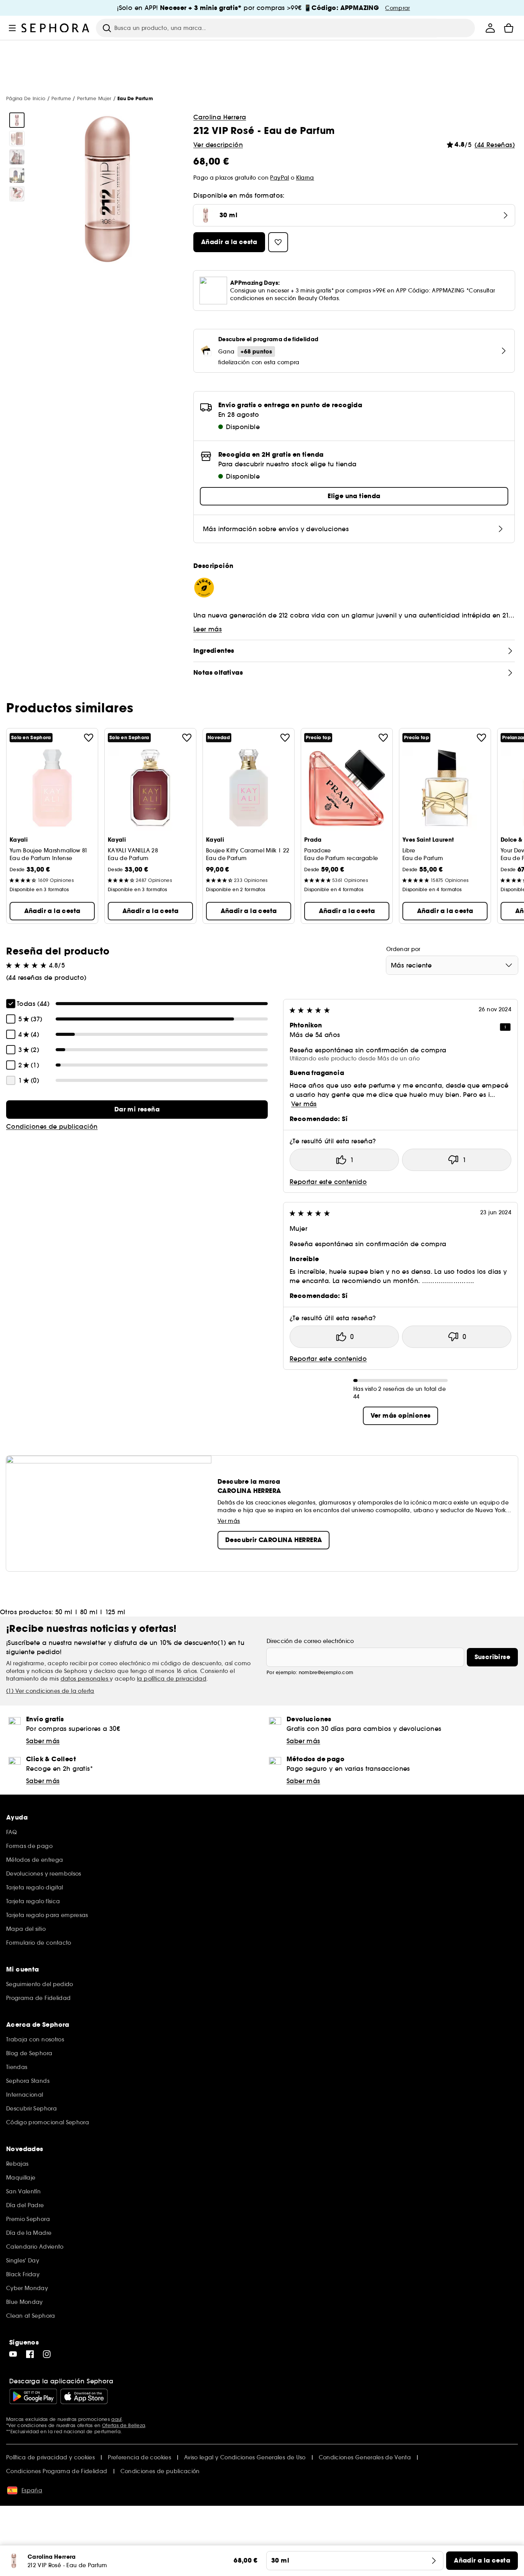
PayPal (279, 178)
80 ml (89, 1612)
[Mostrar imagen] (17, 120)
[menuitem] (490, 28)
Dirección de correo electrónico (310, 1641)
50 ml (64, 1612)
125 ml (115, 1612)
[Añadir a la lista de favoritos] (89, 738)
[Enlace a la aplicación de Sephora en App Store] (84, 2396)
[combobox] (452, 965)
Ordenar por (403, 949)
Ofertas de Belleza (124, 2425)
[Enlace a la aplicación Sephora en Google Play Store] (33, 2396)
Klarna (305, 178)
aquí (116, 2419)
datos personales (85, 1679)
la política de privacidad (172, 1679)
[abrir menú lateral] (12, 28)
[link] (137, 1110)
